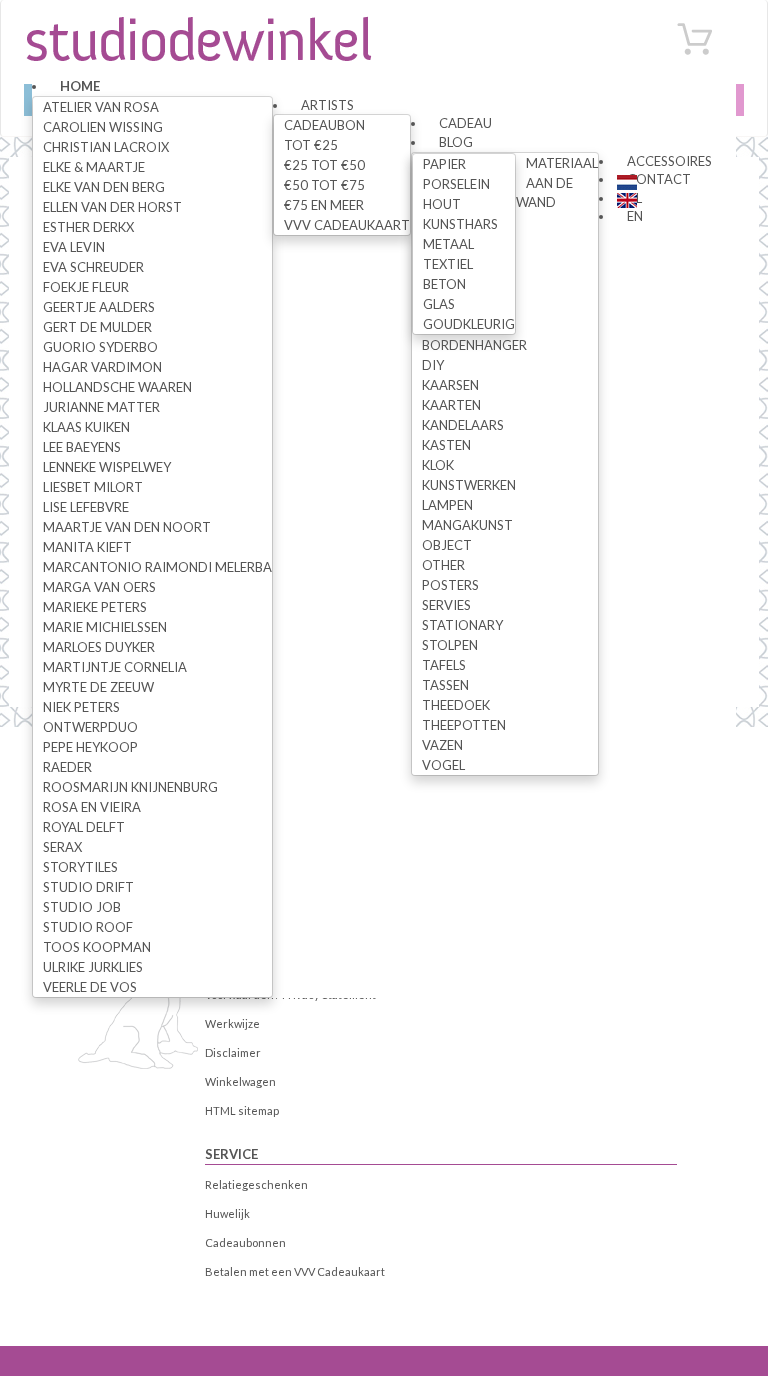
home (80, 86)
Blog (456, 142)
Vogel (443, 765)
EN (635, 216)
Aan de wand (544, 192)
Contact (659, 179)
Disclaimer (233, 1052)
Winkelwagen (240, 1081)
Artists (327, 105)
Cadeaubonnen (245, 1242)
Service (231, 1154)
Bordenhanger (474, 345)
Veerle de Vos (90, 987)
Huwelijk (227, 1213)
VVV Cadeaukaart (347, 225)
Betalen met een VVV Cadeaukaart (295, 1271)
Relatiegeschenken (256, 1184)
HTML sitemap (242, 1110)
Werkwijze (232, 1023)
